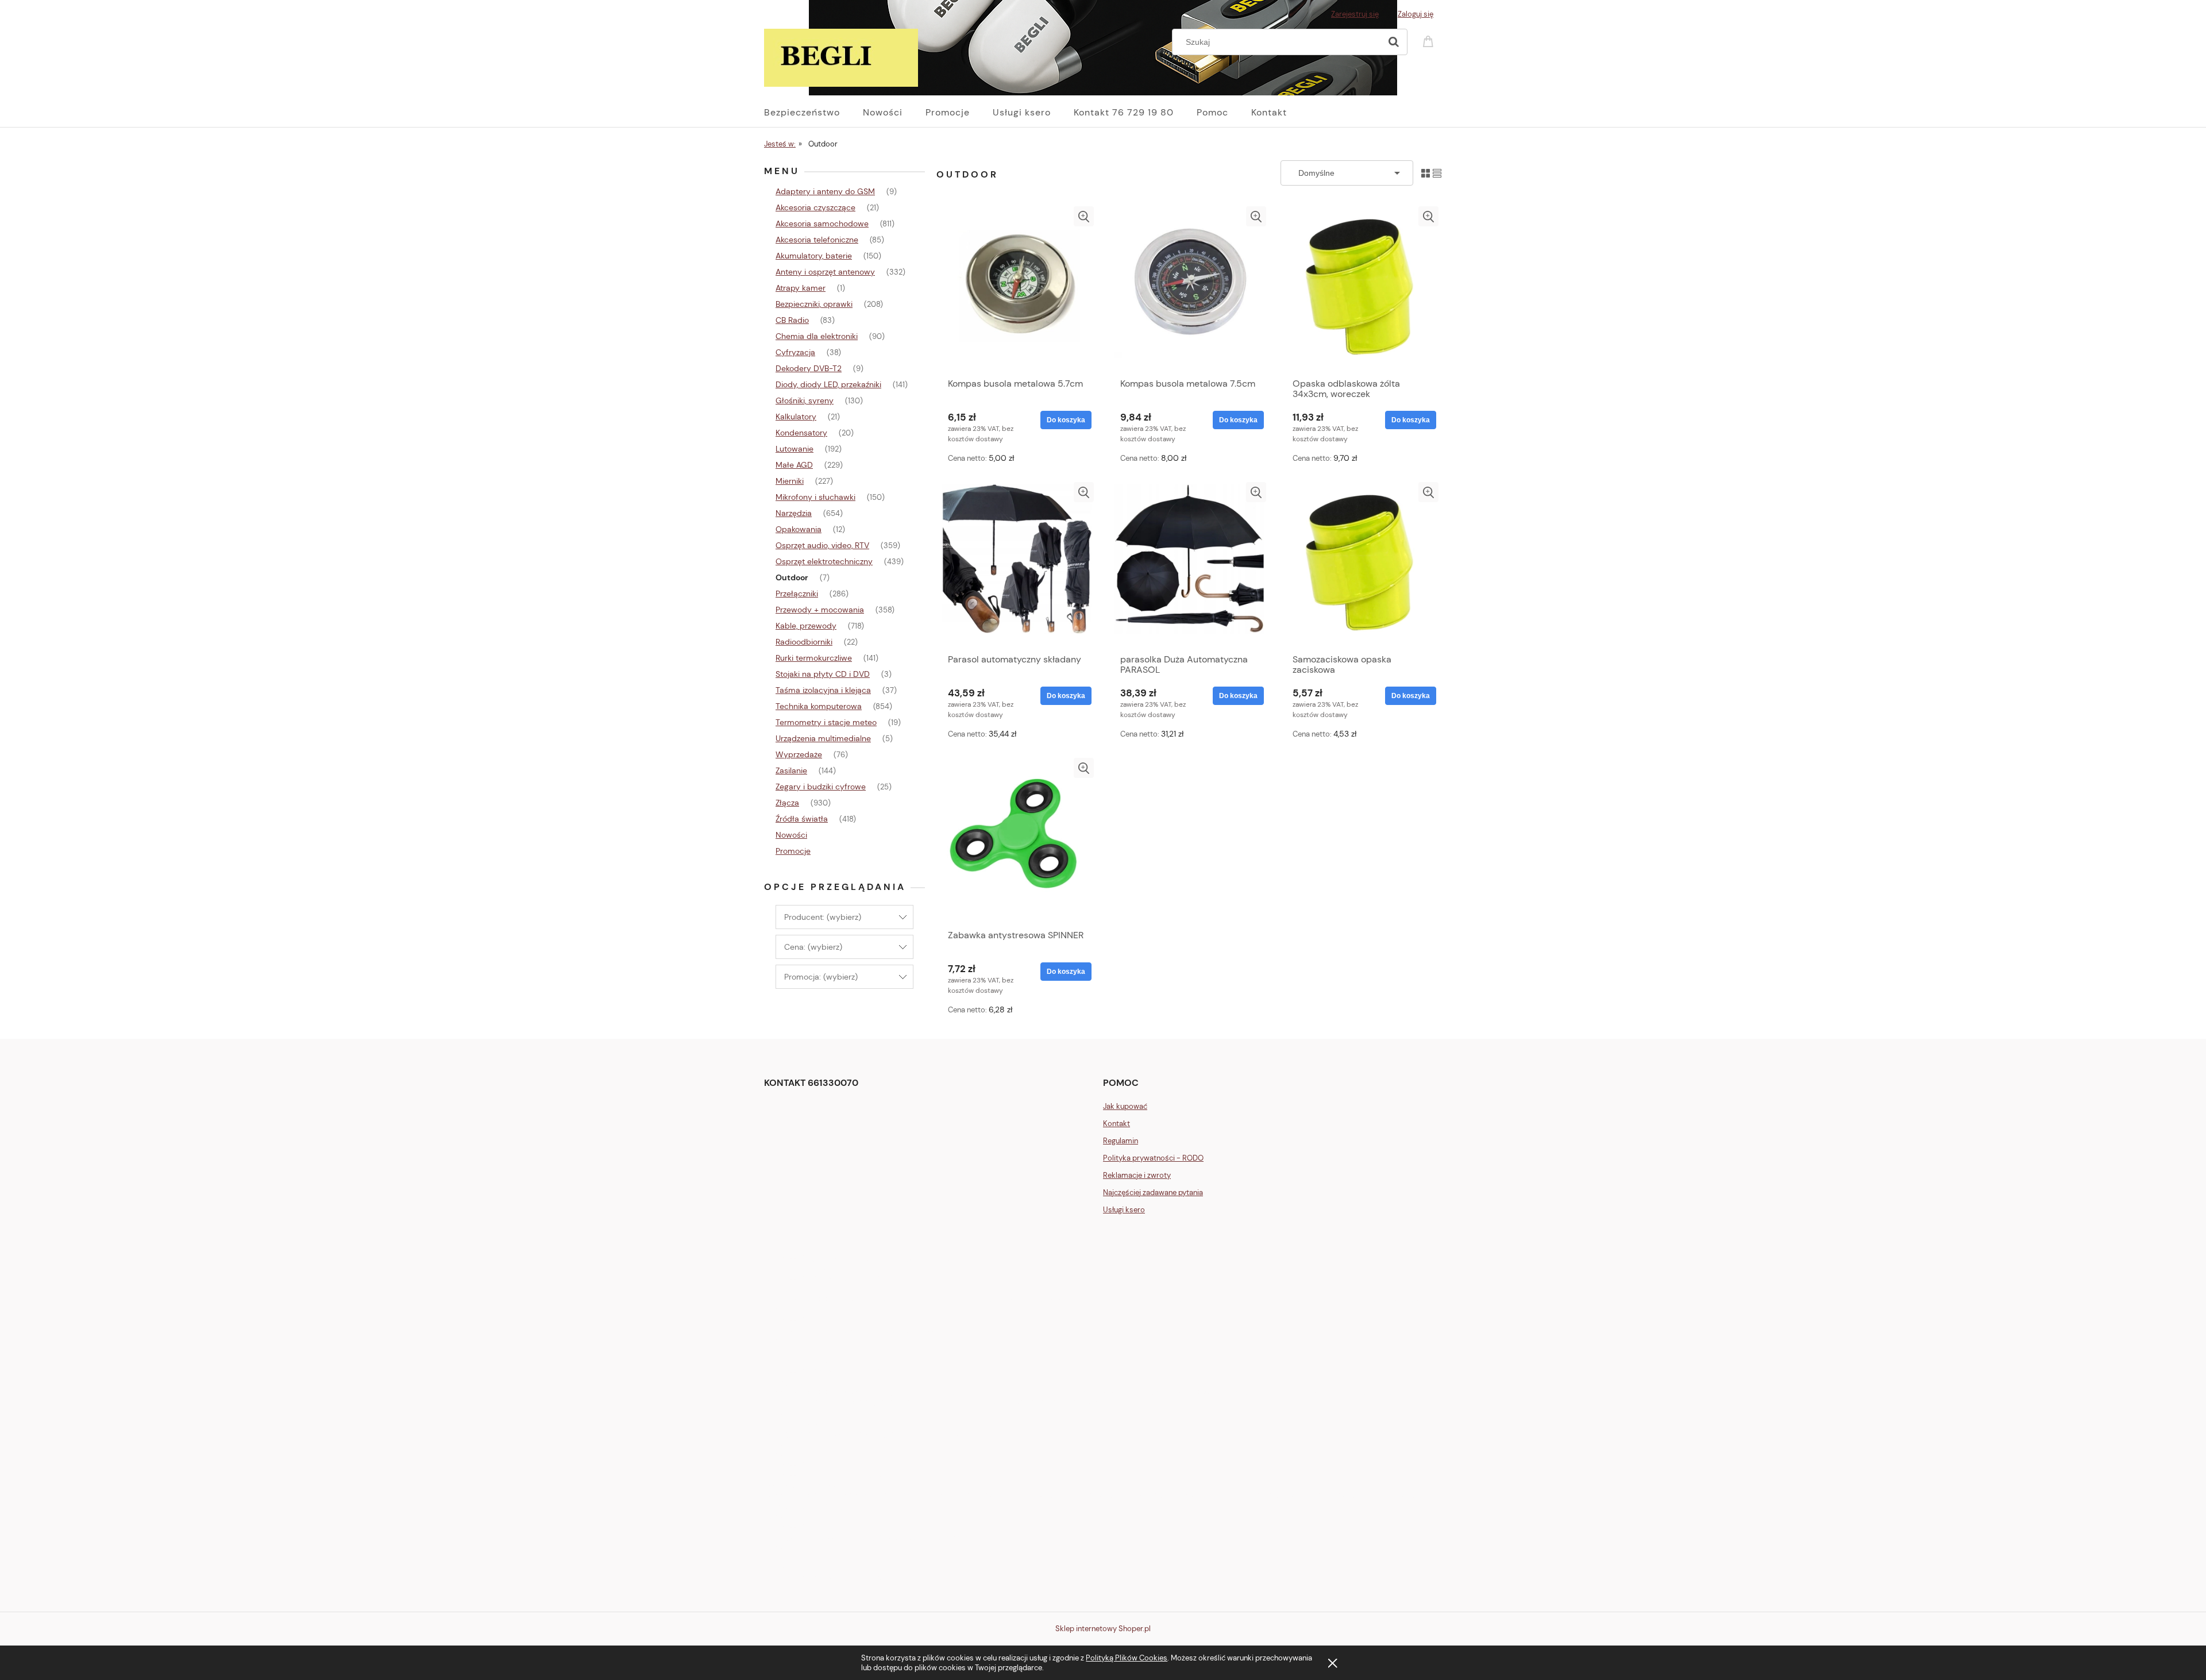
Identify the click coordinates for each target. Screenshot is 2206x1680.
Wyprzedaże (799, 754)
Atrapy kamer (801, 288)
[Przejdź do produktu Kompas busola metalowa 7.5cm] (1189, 289)
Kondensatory (801, 433)
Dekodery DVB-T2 (809, 368)
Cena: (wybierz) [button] (813, 947)
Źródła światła (802, 819)
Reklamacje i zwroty (1137, 1175)
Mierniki (790, 481)
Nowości (791, 835)
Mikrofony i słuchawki (815, 497)
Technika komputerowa (819, 706)
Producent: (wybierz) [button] (823, 917)
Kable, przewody (806, 626)
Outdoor (792, 577)
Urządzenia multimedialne (823, 738)
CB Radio (792, 320)
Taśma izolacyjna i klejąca (823, 690)
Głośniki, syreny (805, 400)
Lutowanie (795, 449)
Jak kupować (1125, 1106)
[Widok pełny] (1437, 173)
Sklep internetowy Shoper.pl (1103, 1629)
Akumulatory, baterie (814, 256)
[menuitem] (813, 113)
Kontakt (1117, 1124)
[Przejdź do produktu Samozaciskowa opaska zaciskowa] (1362, 565)
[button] (1084, 216)
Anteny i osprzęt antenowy (825, 272)
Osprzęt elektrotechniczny (824, 561)
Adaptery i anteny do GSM (825, 191)
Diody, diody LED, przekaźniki (828, 384)
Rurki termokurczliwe (814, 658)
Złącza (787, 803)
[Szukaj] (1394, 42)
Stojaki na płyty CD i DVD (823, 674)
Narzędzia (794, 513)
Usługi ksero (1124, 1210)
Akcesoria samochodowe (822, 224)
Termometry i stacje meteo (826, 722)
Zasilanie (791, 770)
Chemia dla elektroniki (817, 336)
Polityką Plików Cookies (1127, 1658)
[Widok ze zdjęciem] (1426, 173)
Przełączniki (797, 594)
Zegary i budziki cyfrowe (821, 787)
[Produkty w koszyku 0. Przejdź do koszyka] (1430, 41)
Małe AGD (794, 465)
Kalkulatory (796, 417)
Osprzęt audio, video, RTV (822, 545)
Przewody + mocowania (820, 610)
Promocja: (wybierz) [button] (821, 977)
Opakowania (799, 529)
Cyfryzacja (795, 352)
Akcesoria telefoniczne (817, 240)
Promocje (793, 851)
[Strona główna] (841, 56)
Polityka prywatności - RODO (1153, 1158)
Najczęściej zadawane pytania (1153, 1192)
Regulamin (1121, 1141)
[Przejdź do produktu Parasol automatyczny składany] (1017, 565)
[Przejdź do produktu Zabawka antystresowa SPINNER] (1017, 841)
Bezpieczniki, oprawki (814, 304)
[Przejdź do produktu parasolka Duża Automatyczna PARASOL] (1189, 565)
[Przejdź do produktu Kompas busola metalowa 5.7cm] (1017, 289)
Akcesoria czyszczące (815, 207)
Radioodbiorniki (804, 642)
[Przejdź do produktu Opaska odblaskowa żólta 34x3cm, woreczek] (1362, 289)
